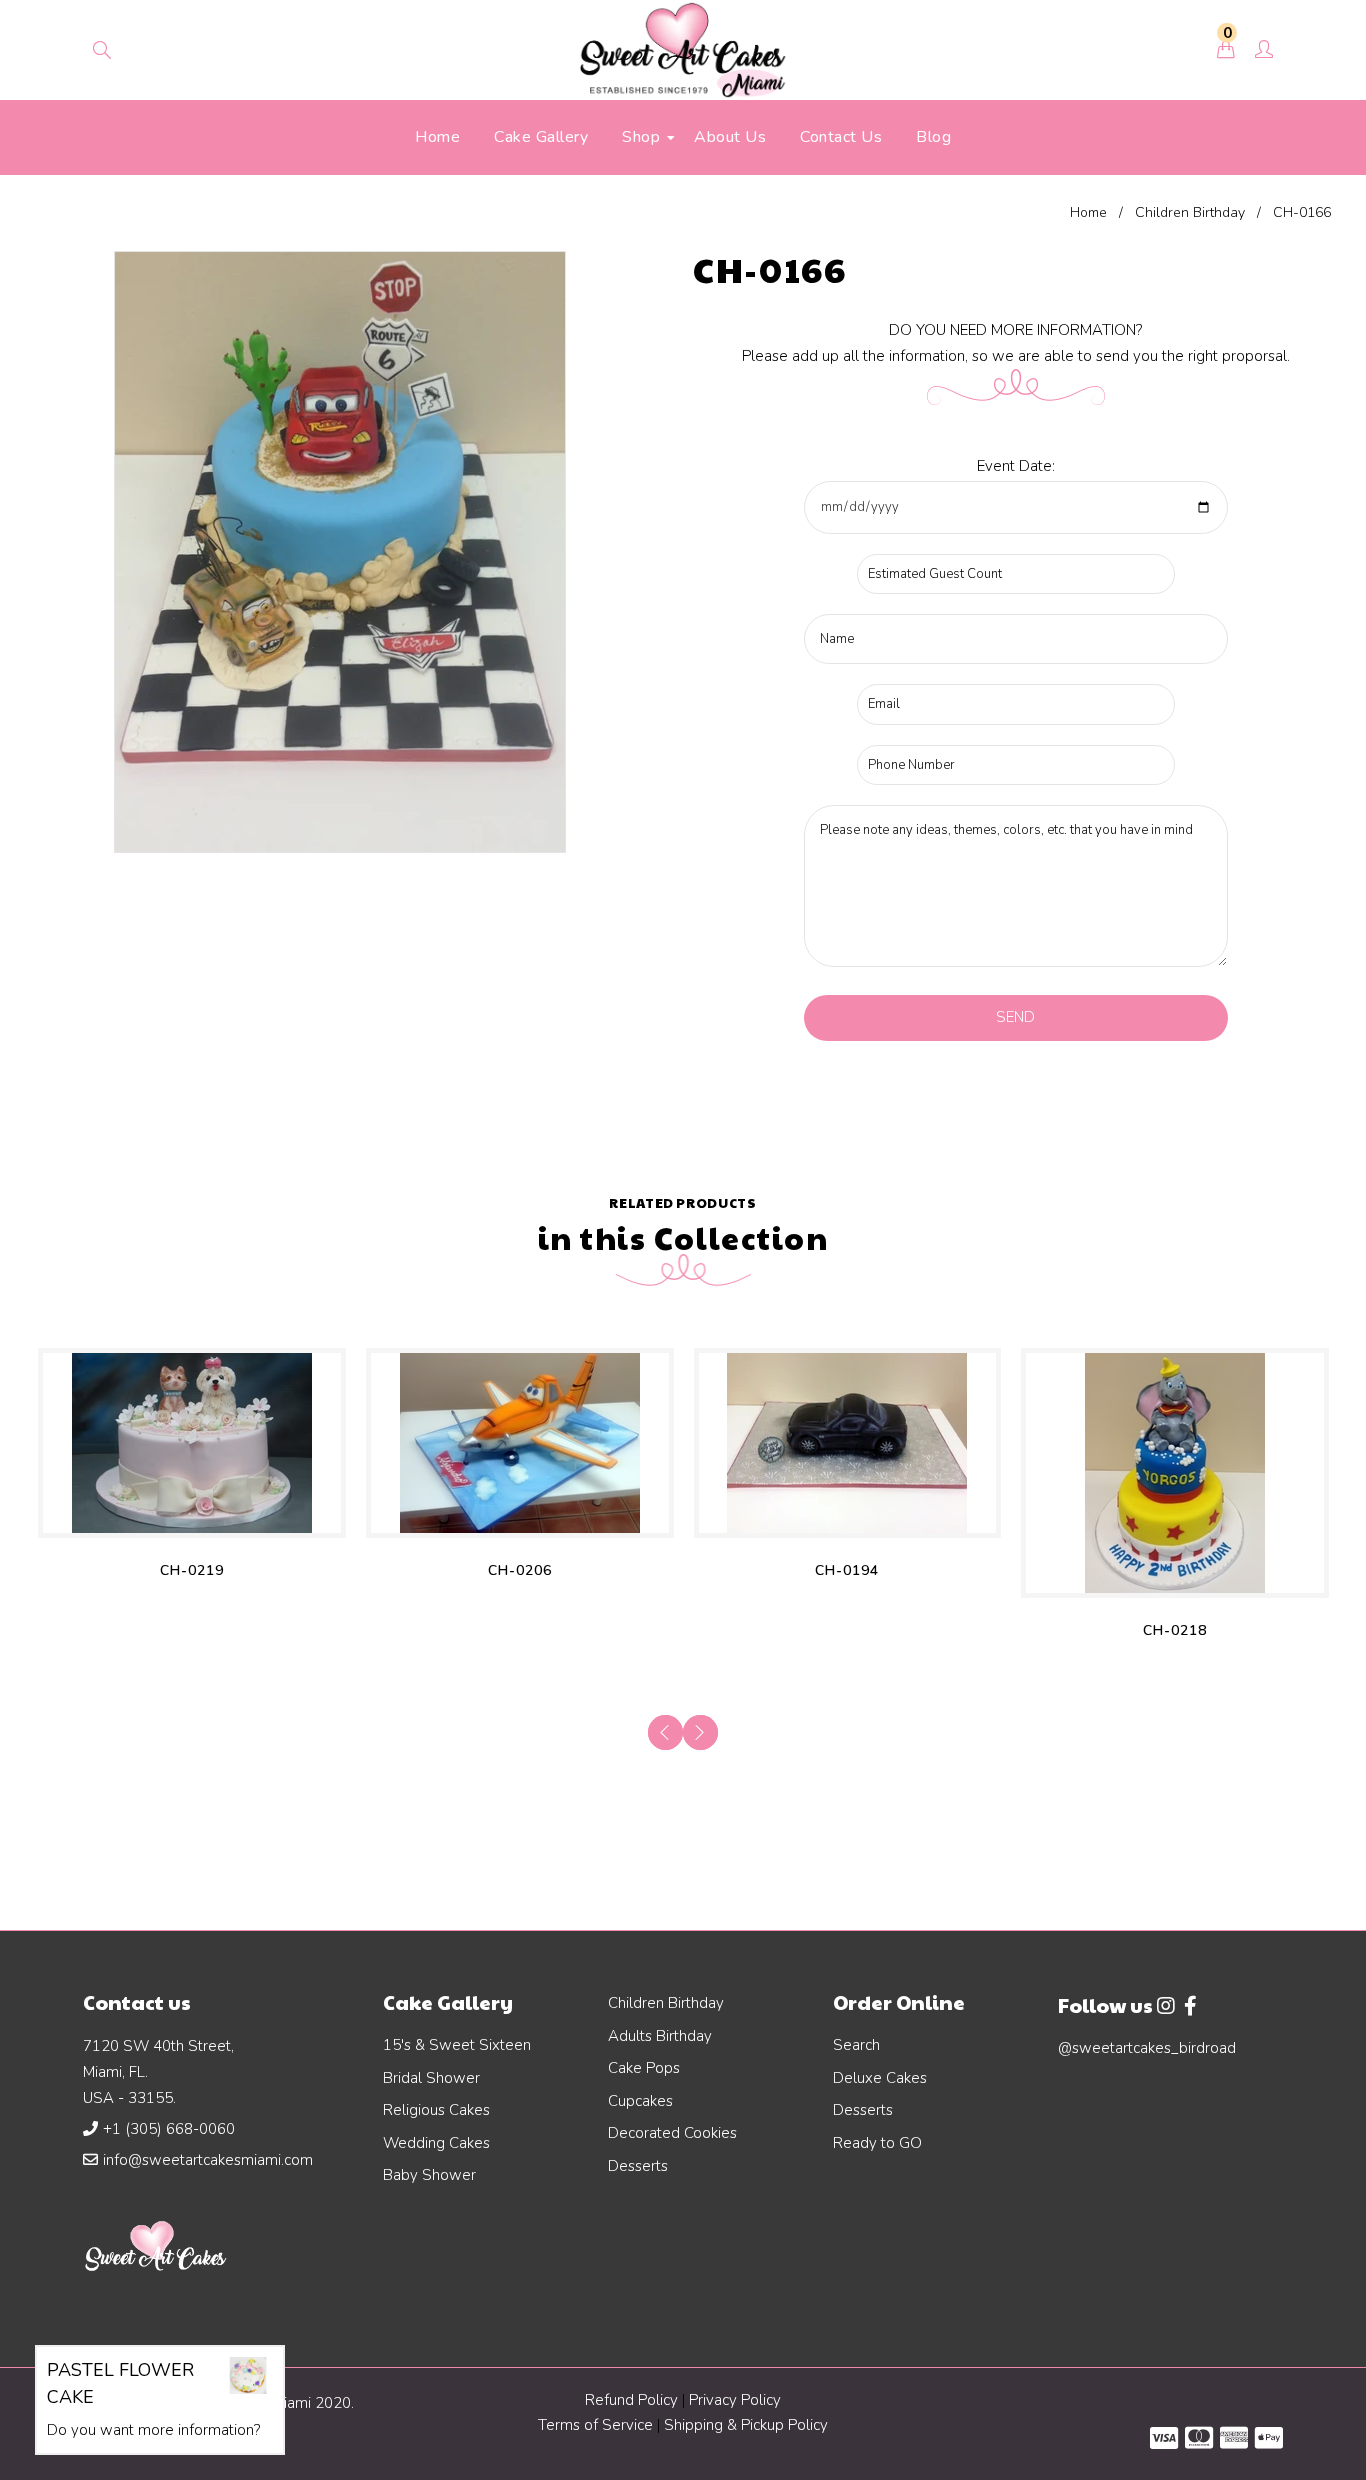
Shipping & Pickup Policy (746, 2425)
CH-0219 (192, 1570)
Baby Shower (429, 2175)
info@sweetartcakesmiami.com (208, 2160)
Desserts (638, 2166)
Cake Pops (644, 2068)
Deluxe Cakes (880, 2078)
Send (1015, 1017)
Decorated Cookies (672, 2133)
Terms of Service (597, 2425)
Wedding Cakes (436, 2143)
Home (1088, 212)
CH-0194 (847, 1570)
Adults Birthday (660, 2036)
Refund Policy (631, 2400)
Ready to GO (877, 2143)
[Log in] (1264, 51)
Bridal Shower (431, 2078)
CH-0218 (1175, 1630)
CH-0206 (520, 1570)
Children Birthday (1190, 212)
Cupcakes (640, 2101)
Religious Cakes (436, 2110)
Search (856, 2045)
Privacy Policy (735, 2400)
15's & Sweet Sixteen (457, 2045)
